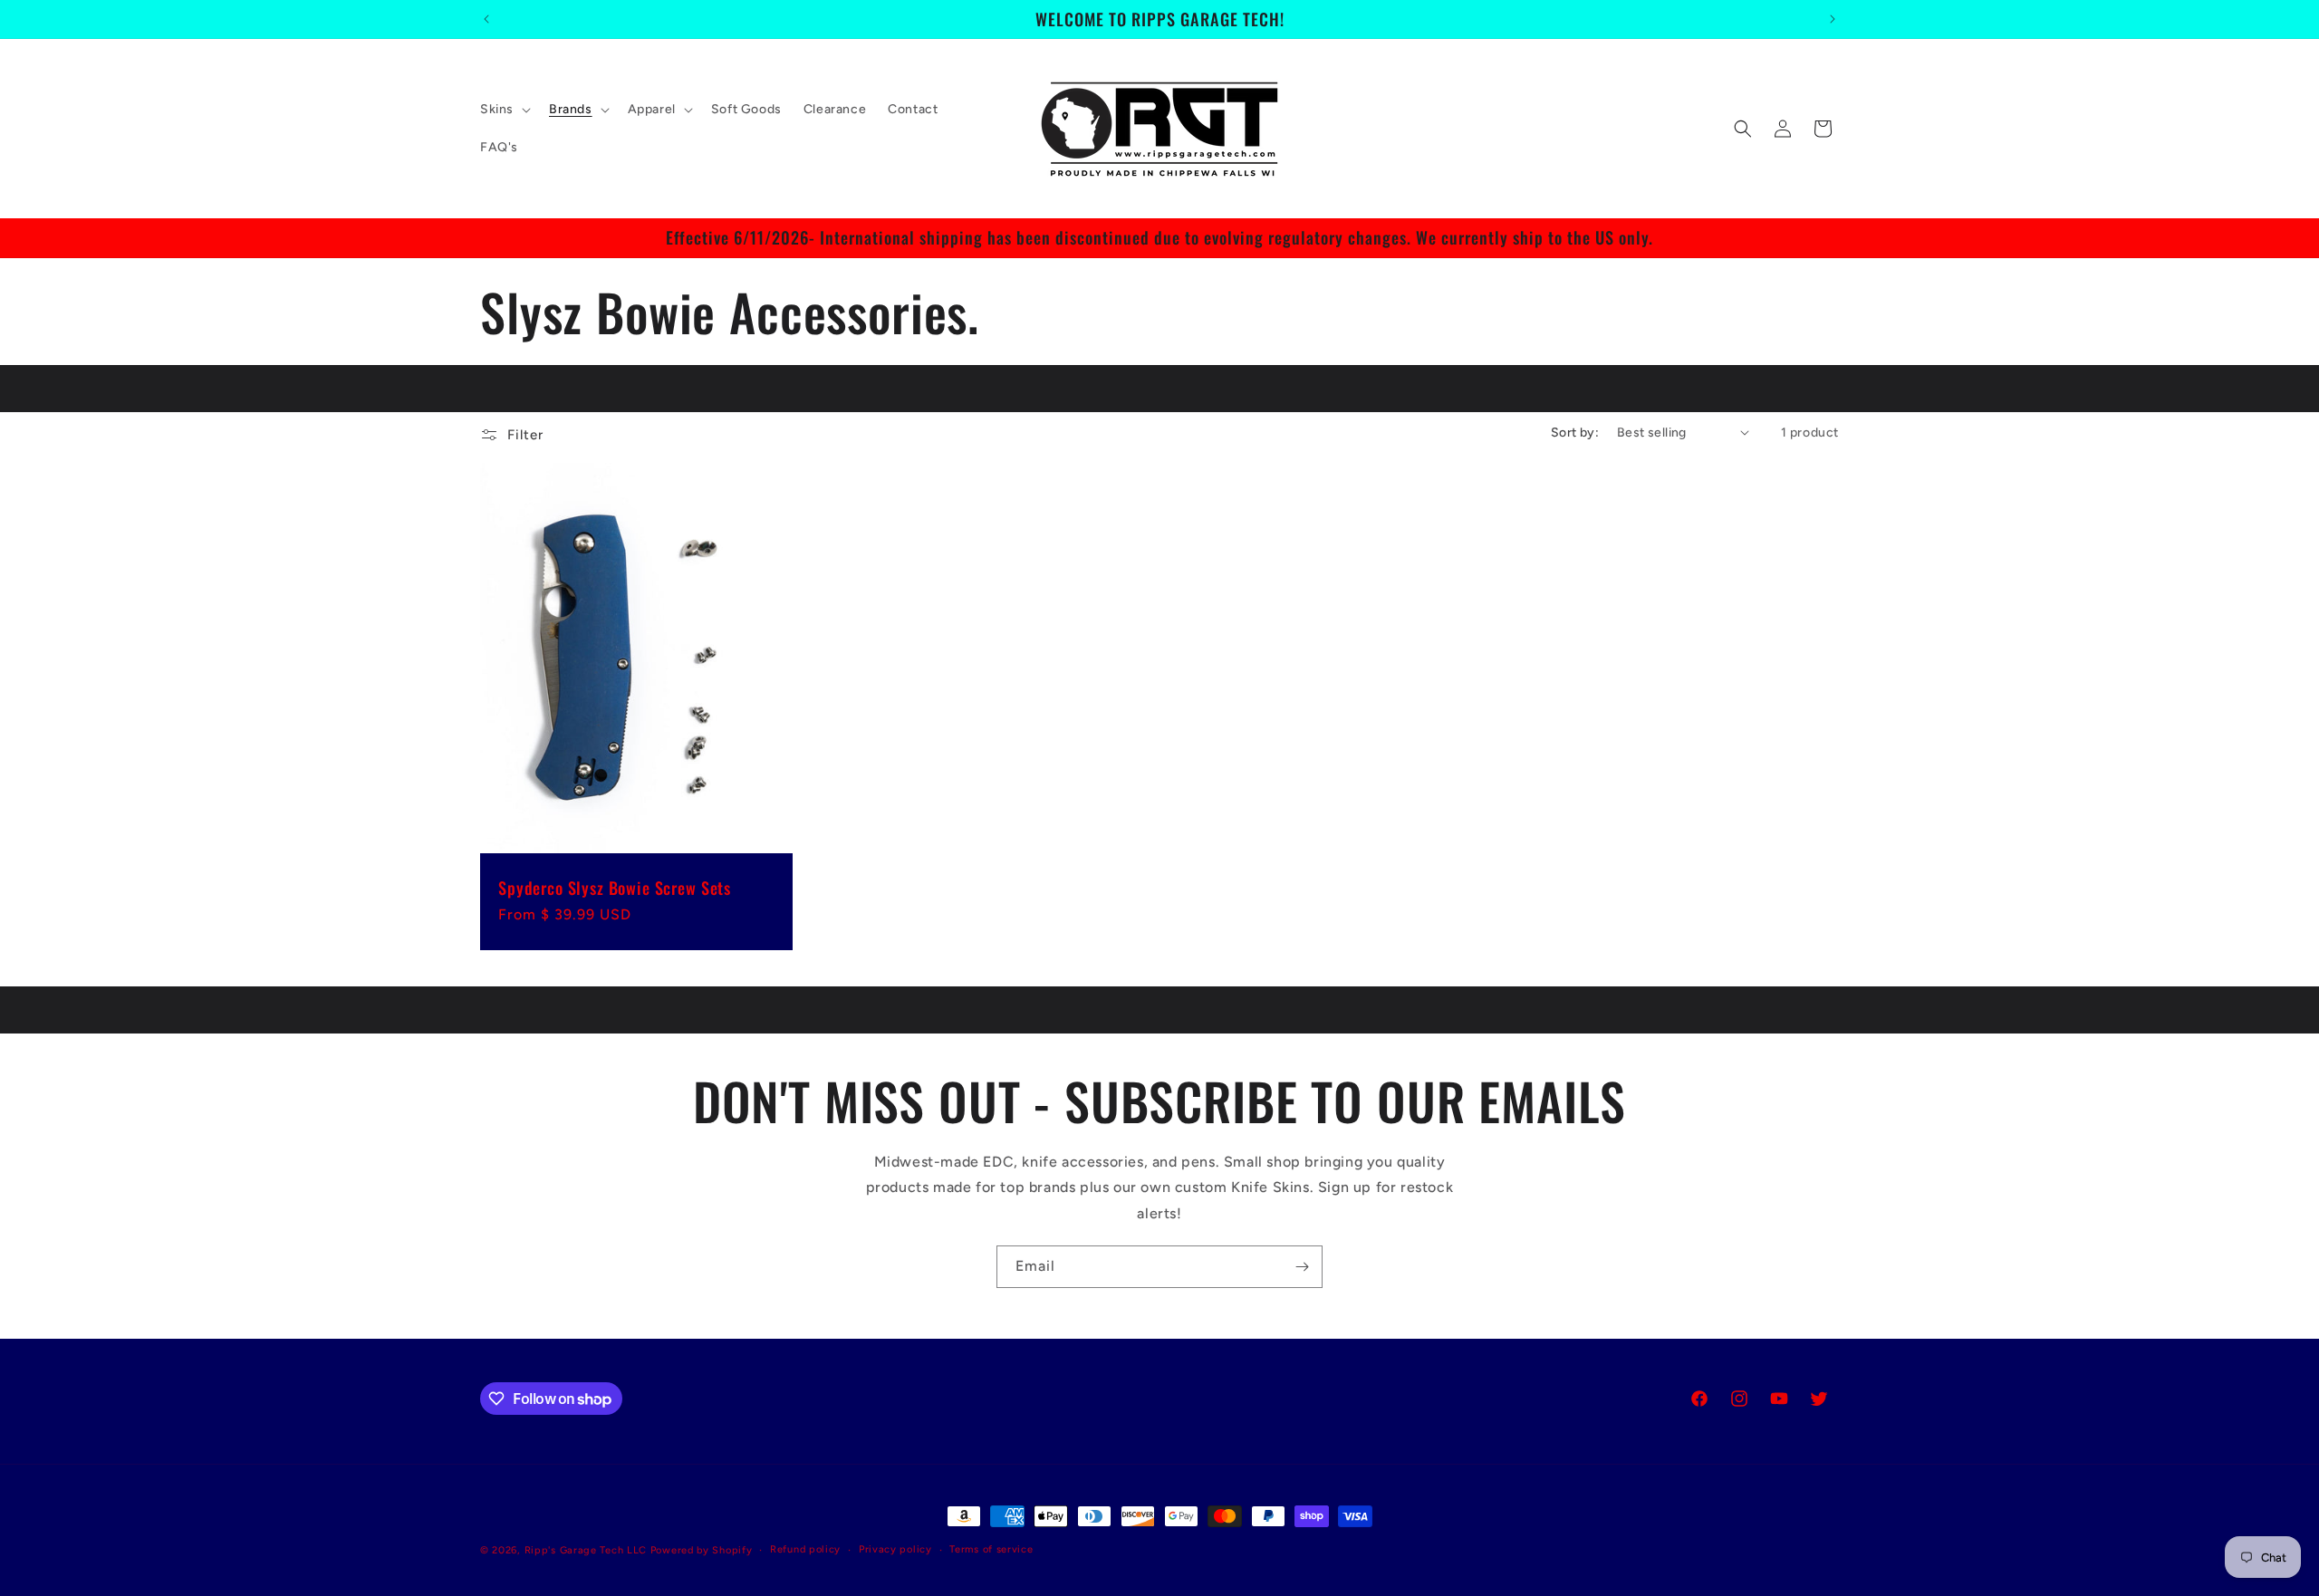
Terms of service (991, 1549)
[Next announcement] (1833, 19)
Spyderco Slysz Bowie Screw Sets (615, 888)
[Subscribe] (1302, 1267)
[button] (504, 110)
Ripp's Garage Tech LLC (586, 1550)
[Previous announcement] (486, 19)
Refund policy (805, 1549)
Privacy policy (895, 1549)
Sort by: (1575, 433)
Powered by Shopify (702, 1550)
